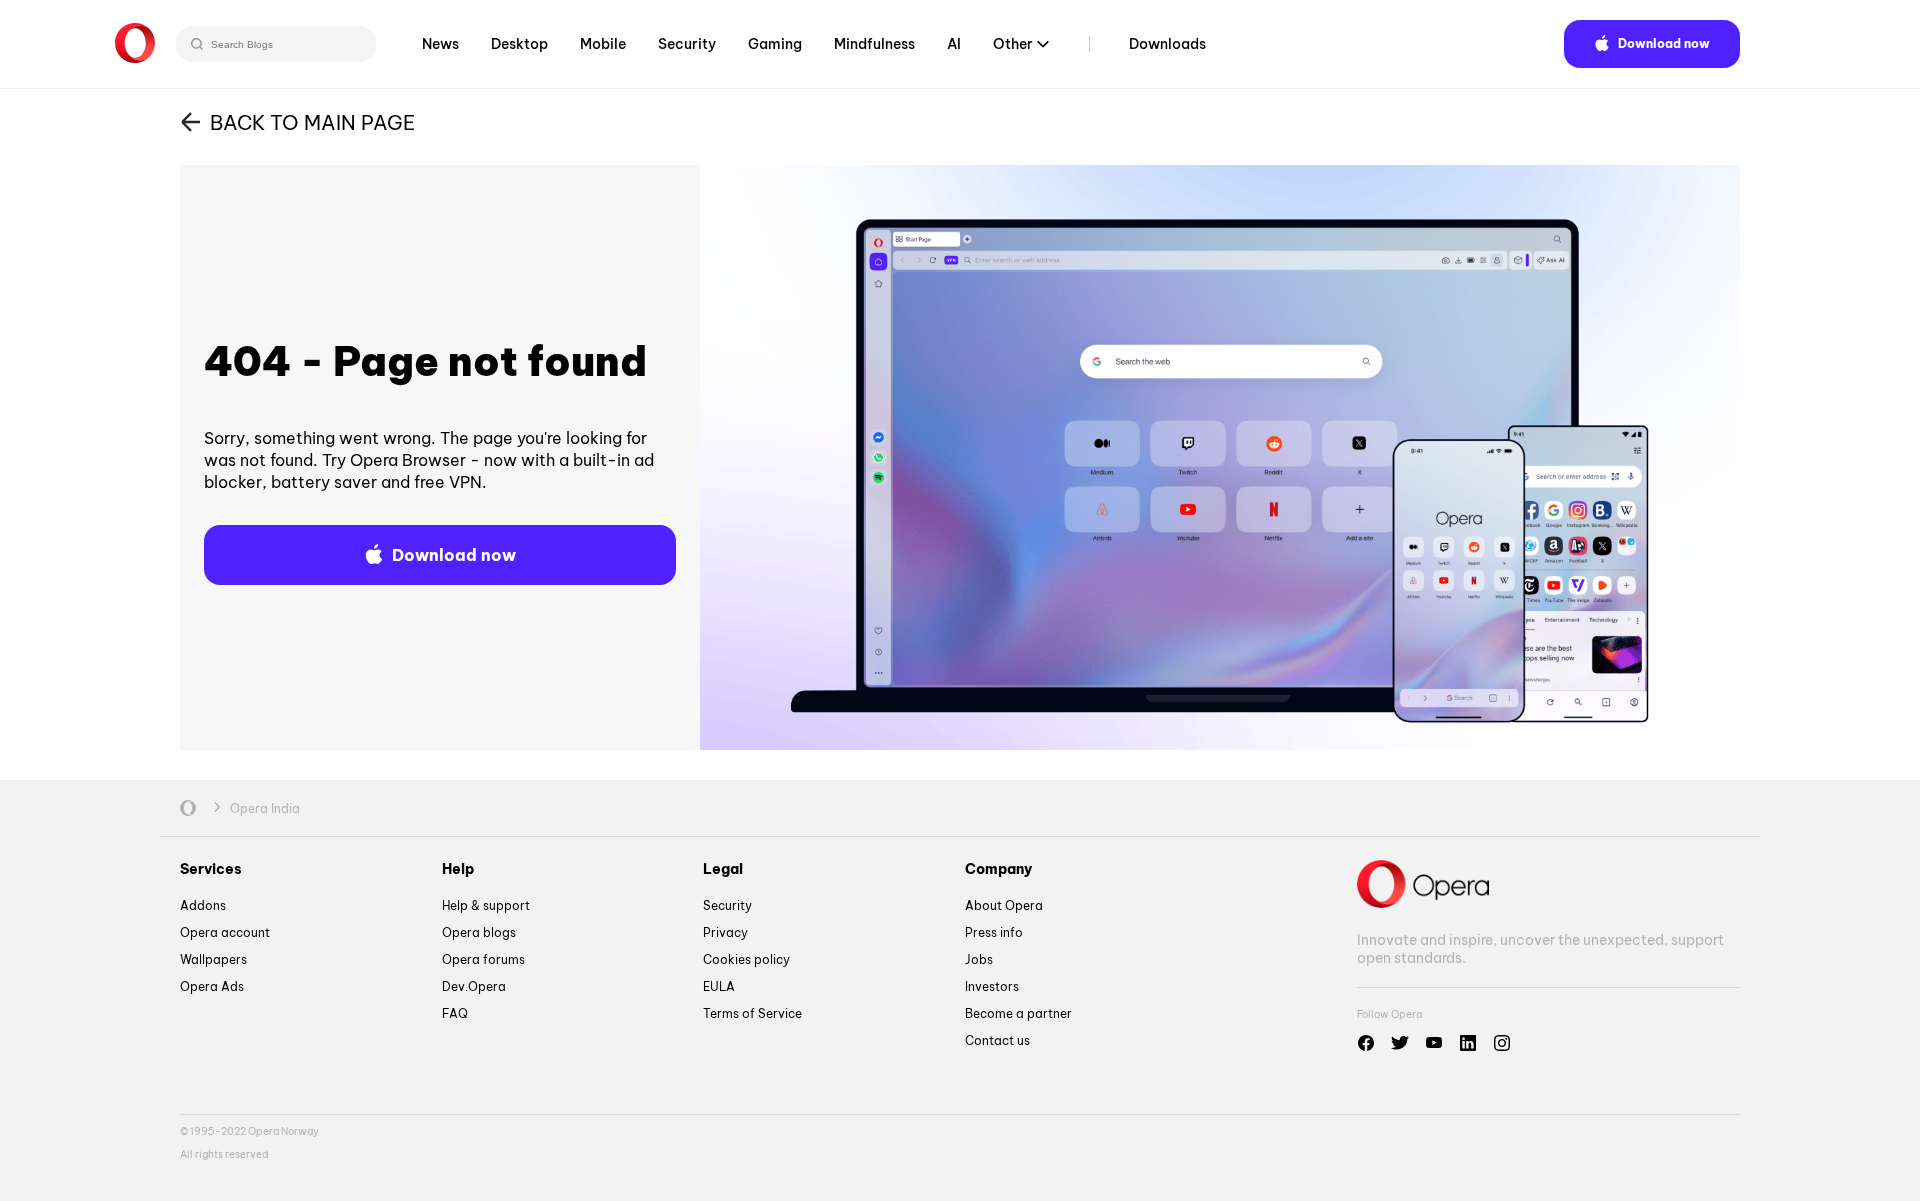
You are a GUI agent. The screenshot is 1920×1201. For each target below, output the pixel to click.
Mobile (603, 44)
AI (954, 44)
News (440, 44)
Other (1013, 44)
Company (998, 869)
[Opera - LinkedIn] (1468, 1043)
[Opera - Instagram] (1502, 1043)
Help (458, 869)
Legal (723, 869)
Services (211, 869)
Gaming (775, 44)
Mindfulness (874, 44)
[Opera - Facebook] (1366, 1043)
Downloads (1167, 44)
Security (687, 44)
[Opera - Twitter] (1400, 1043)
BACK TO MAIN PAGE (312, 122)
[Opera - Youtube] (1434, 1043)
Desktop (519, 44)
